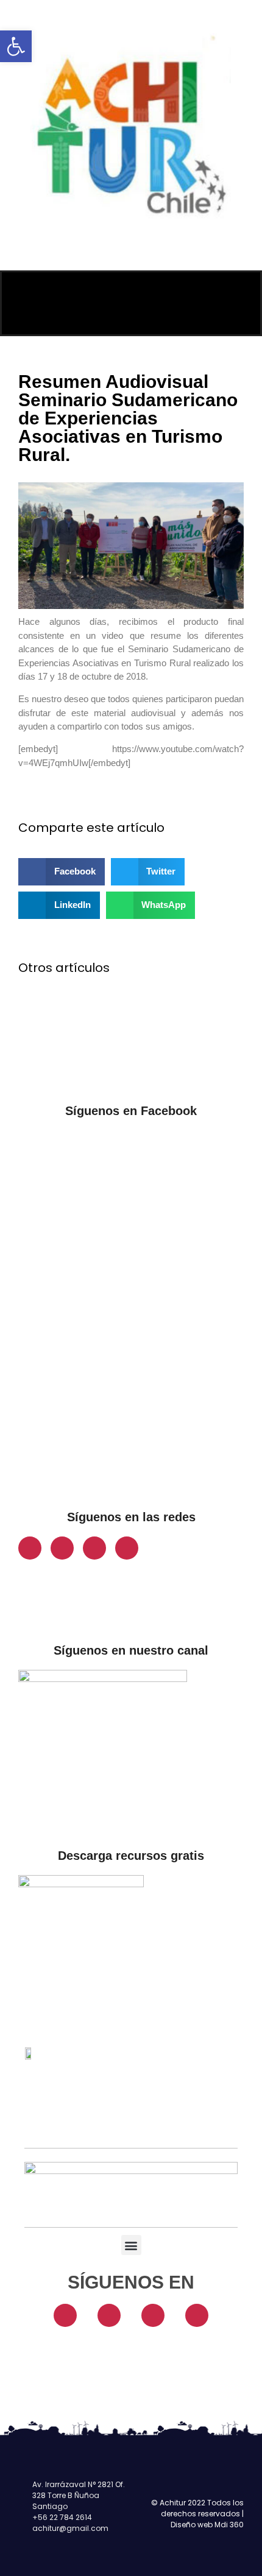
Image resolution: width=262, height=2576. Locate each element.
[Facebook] (30, 1548)
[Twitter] (94, 1548)
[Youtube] (127, 1548)
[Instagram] (62, 1548)
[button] (16, 46)
